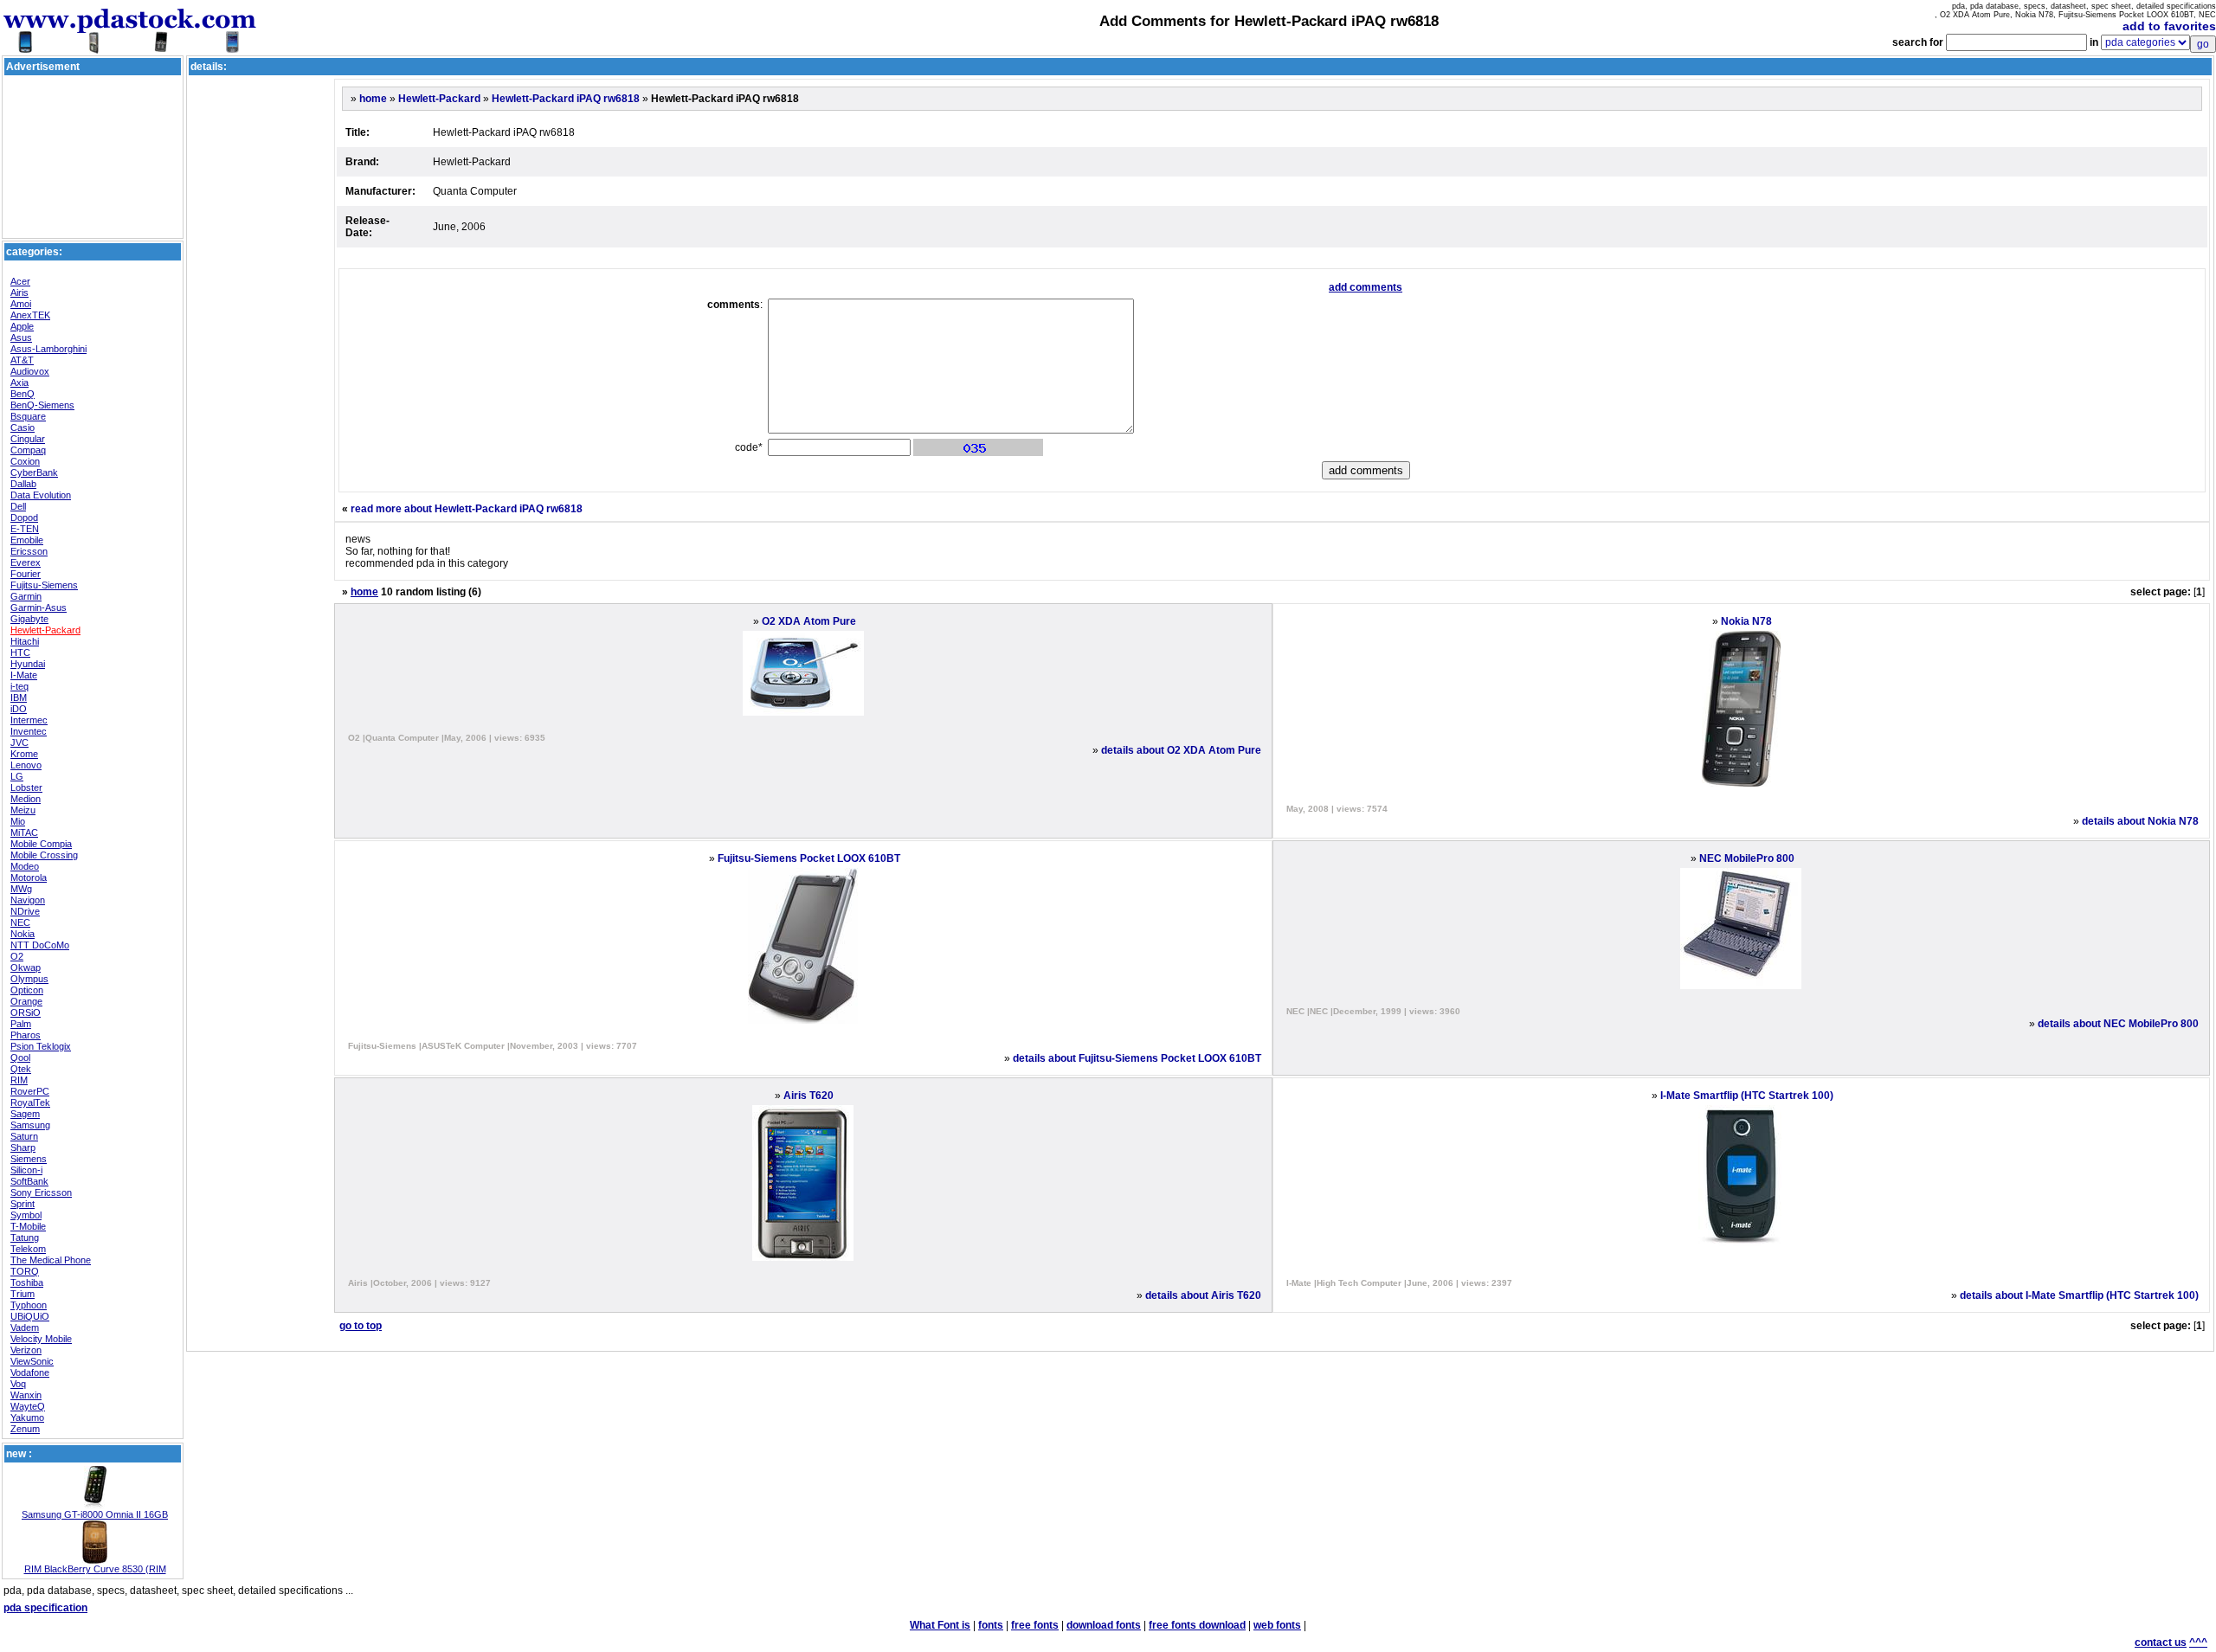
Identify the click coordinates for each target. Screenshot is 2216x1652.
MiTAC (24, 832)
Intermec (29, 720)
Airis (19, 292)
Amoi (21, 304)
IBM (19, 697)
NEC (20, 922)
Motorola (29, 877)
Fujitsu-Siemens (44, 585)
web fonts (1277, 1625)
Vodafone (30, 1372)
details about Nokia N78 (2140, 821)
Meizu (23, 810)
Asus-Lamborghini (48, 349)
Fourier (26, 574)
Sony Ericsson (41, 1192)
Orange (26, 1001)
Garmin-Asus (39, 607)
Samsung (30, 1125)
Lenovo (26, 765)
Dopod (24, 517)
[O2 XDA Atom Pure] (803, 712)
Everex (26, 562)
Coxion (25, 461)
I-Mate (24, 675)
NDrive (25, 911)
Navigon (28, 900)
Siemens (29, 1159)
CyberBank (34, 472)
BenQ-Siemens (42, 405)
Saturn (24, 1136)
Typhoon (29, 1305)
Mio (18, 821)
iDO (19, 709)
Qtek (21, 1069)
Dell (18, 506)
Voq (18, 1384)
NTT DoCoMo (40, 945)
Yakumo (27, 1417)
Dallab (23, 484)
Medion (26, 799)
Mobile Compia (41, 844)
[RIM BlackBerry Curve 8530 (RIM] (95, 1560)
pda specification (45, 1608)
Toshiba (27, 1282)
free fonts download (1197, 1625)
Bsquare (28, 416)
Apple (22, 326)
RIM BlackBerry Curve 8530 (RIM (95, 1569)
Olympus (29, 979)
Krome (24, 754)
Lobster (26, 787)
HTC (20, 652)
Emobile (27, 540)
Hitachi (25, 641)
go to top (361, 1326)
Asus (21, 337)
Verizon (26, 1350)
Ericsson (29, 551)
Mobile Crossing (44, 855)
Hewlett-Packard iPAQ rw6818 (566, 99)
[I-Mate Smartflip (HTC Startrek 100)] (1741, 1257)
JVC (19, 742)
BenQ (23, 394)
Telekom (28, 1249)
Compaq (28, 450)
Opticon (27, 990)
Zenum (25, 1429)
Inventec (29, 731)
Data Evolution (41, 495)
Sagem (25, 1114)
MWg (21, 889)
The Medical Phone (51, 1260)
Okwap (26, 967)
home (373, 99)
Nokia (23, 934)
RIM (19, 1080)
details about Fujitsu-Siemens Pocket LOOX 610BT (1137, 1058)
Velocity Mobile (41, 1339)
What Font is (940, 1625)
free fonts (1035, 1625)
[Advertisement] (93, 118)
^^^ (2198, 1642)
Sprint (23, 1204)
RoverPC (30, 1091)
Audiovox (30, 371)
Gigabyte (29, 619)
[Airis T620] (803, 1257)
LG (17, 776)
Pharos (26, 1035)
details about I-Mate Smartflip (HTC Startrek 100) (2079, 1295)
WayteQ (28, 1406)
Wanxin (26, 1395)
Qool (20, 1057)
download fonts (1104, 1625)
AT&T (22, 360)
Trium (23, 1294)
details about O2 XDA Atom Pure (1181, 750)
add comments (1366, 287)
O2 (17, 956)
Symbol (26, 1215)
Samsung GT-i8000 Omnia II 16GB (95, 1514)
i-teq (19, 686)
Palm (21, 1024)
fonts (991, 1625)
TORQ (25, 1271)
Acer (20, 281)
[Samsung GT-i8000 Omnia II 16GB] (95, 1506)
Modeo (25, 866)
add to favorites (2169, 26)
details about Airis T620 (1203, 1295)
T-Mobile (28, 1226)
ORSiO (26, 1012)
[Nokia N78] (1741, 783)
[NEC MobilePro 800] (1741, 986)
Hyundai (28, 664)
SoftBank (29, 1181)
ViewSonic (32, 1361)
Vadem (25, 1327)
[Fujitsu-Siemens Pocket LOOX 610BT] (803, 1020)
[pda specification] (130, 45)
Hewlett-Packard (45, 630)
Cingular (28, 439)
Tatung (25, 1237)
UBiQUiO (30, 1316)
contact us (2161, 1642)
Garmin (26, 596)
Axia (19, 382)
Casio (23, 427)
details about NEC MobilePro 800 (2118, 1024)
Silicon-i (26, 1170)
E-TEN (25, 529)
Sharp (23, 1147)
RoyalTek (30, 1102)
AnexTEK (30, 315)
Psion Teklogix (41, 1046)
